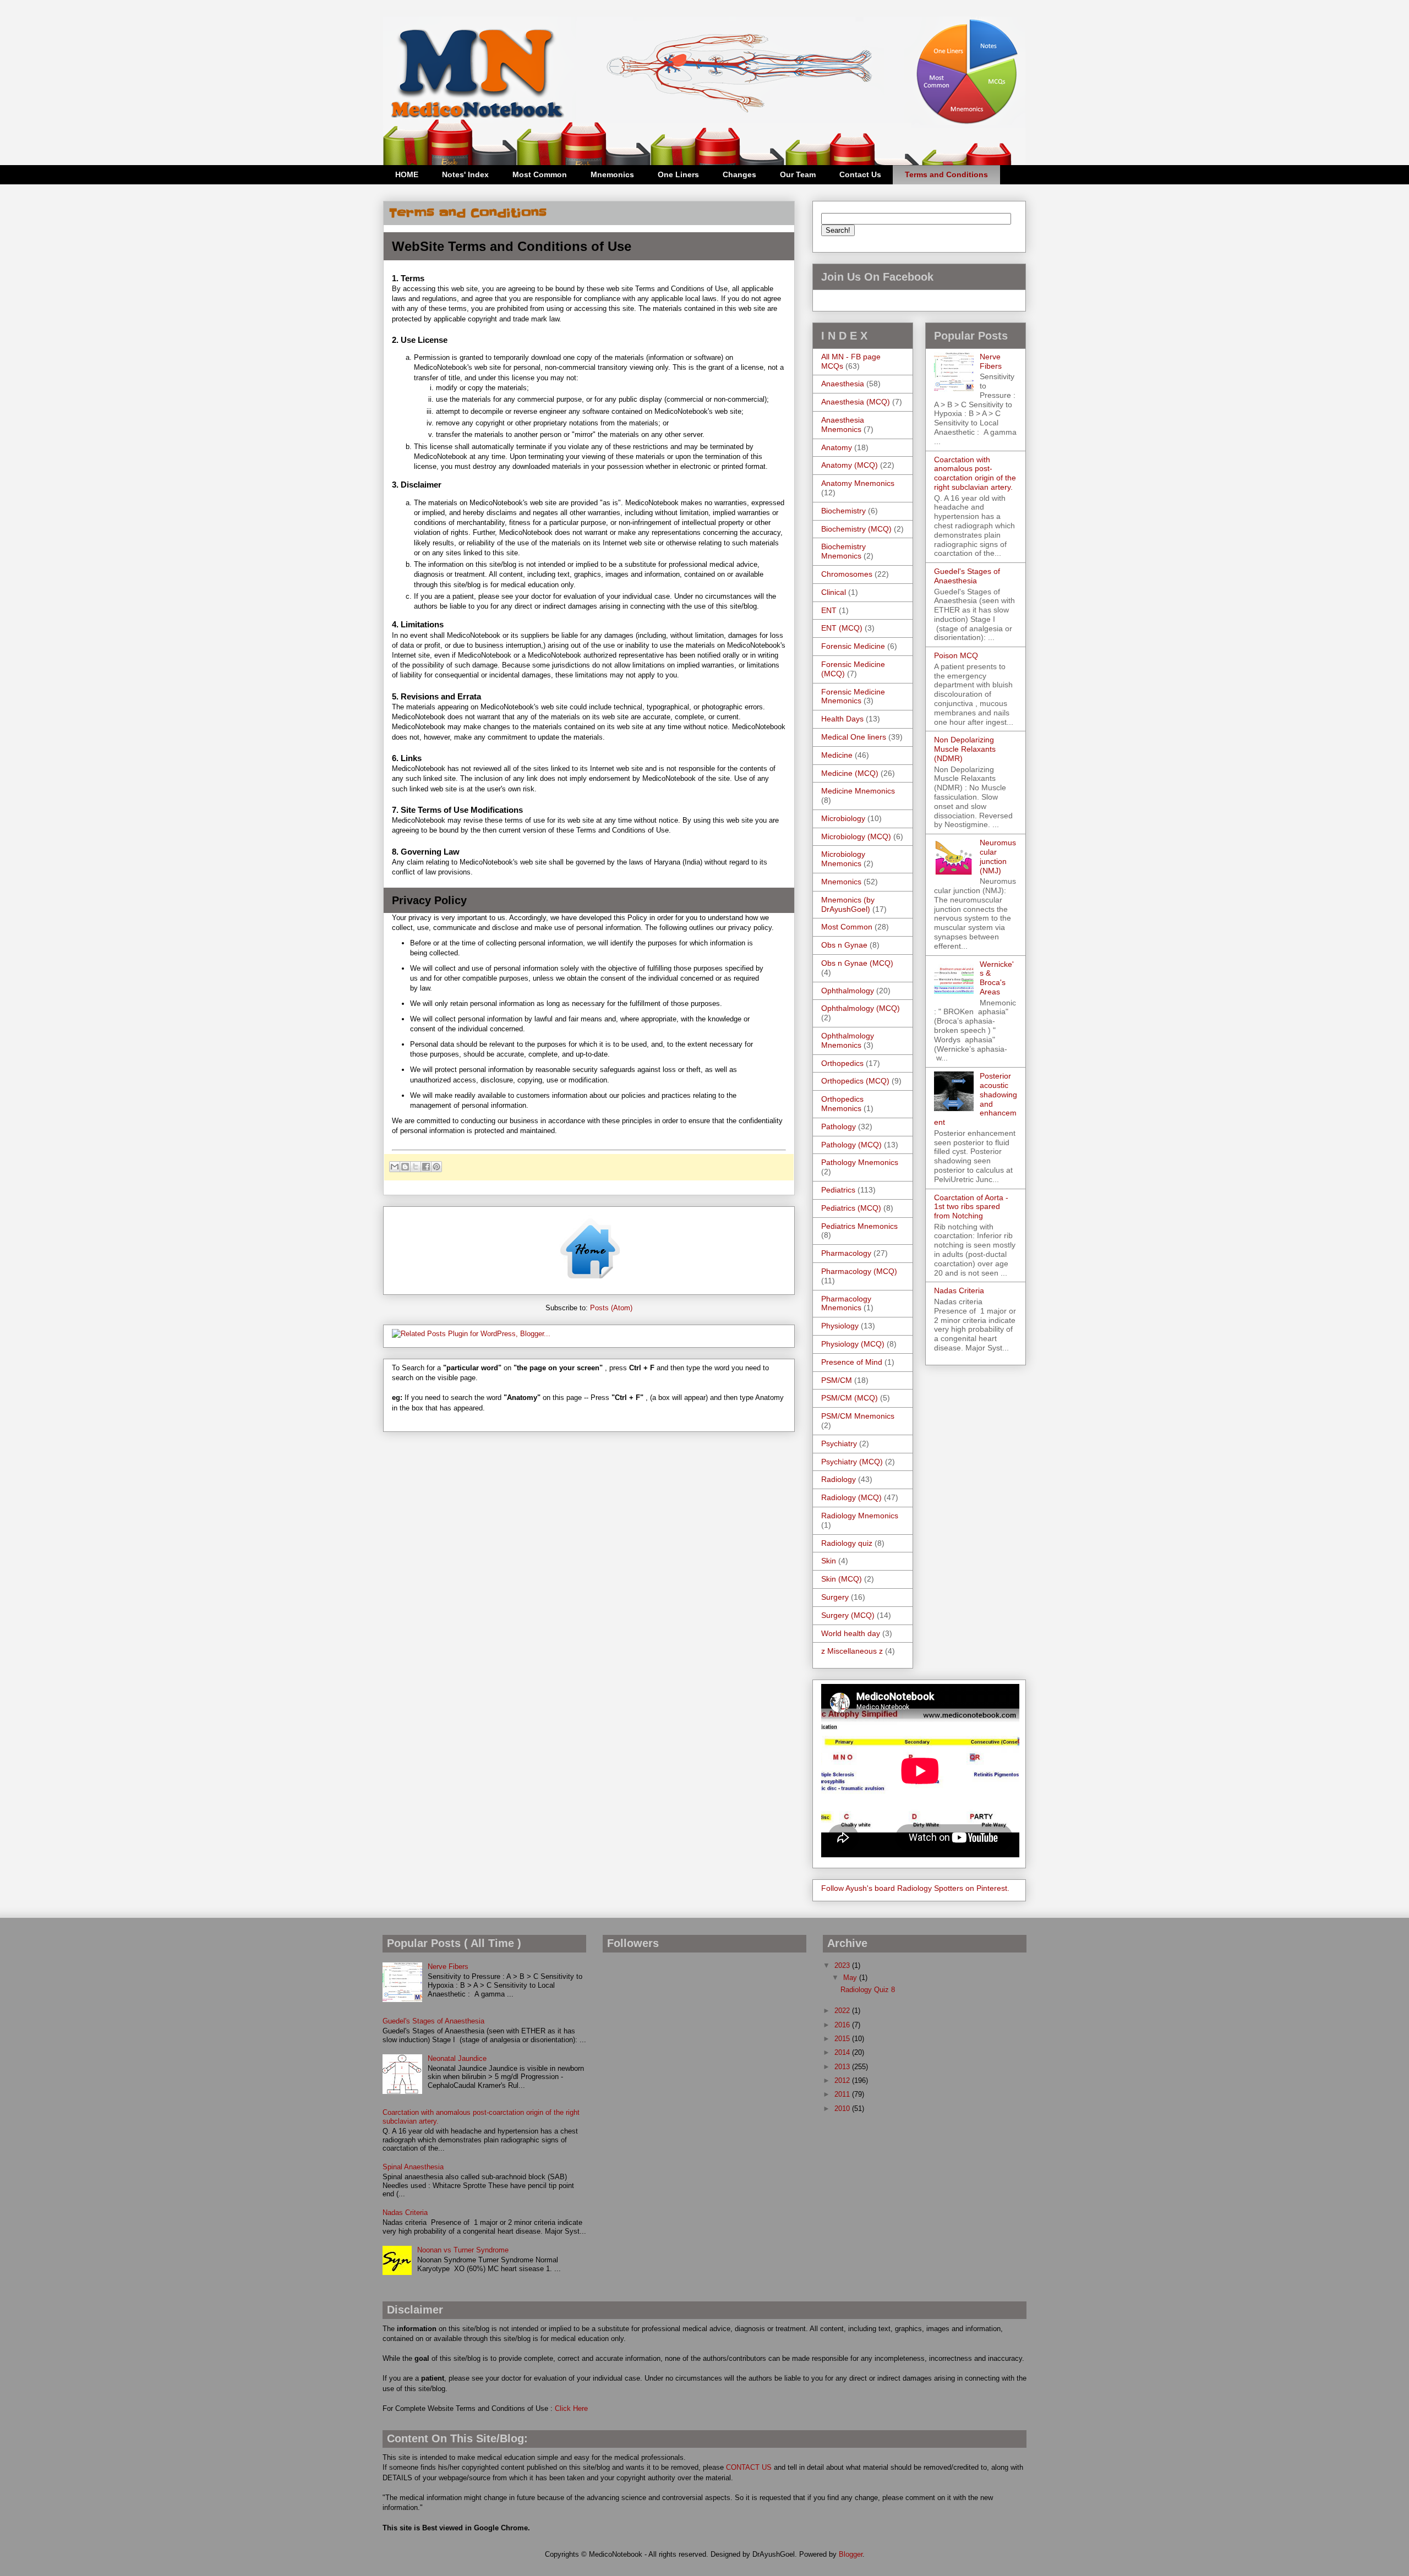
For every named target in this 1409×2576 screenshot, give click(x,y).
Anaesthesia (843, 384)
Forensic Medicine (853, 646)
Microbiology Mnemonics (843, 859)
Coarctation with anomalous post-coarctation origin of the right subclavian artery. (975, 473)
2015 (843, 2039)
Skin (829, 1561)
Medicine (837, 755)
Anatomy (837, 447)
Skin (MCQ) (842, 1579)
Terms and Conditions (946, 174)
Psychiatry (839, 1443)
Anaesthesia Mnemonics (843, 425)
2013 (843, 2067)
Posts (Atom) (611, 1308)
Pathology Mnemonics (860, 1162)
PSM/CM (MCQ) (850, 1398)
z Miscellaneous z (852, 1651)
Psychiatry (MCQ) (852, 1462)
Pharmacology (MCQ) (859, 1271)
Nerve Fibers (991, 361)
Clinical (834, 592)
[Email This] (395, 1167)
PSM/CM (837, 1380)
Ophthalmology (848, 991)
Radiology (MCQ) (851, 1497)
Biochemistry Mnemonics (843, 551)
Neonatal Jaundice (457, 2058)
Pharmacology (846, 1253)
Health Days (842, 719)
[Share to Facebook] (426, 1167)
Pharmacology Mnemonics (846, 1303)
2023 (843, 1965)
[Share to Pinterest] (436, 1167)
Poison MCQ (956, 655)
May (851, 1978)
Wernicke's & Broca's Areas (997, 978)
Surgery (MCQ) (848, 1615)
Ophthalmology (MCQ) (861, 1008)
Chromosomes (847, 574)
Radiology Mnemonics (860, 1516)
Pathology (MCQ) (851, 1145)
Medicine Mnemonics (858, 791)
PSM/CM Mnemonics (858, 1416)
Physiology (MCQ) (853, 1344)
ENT (829, 610)
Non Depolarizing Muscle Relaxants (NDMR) (965, 749)
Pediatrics (838, 1190)
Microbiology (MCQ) (856, 836)
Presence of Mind (852, 1362)
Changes (739, 174)
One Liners (678, 174)
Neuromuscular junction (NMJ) (998, 856)
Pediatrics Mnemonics (859, 1226)
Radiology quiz (847, 1543)
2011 (843, 2094)
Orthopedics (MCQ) (855, 1081)
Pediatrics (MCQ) (851, 1208)
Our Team (798, 174)
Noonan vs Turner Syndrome (463, 2250)
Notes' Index (465, 174)
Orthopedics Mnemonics (842, 1104)
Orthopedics (842, 1063)
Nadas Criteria (959, 1290)
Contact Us (860, 174)
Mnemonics (612, 174)
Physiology (840, 1326)
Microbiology (843, 818)
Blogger (851, 2554)
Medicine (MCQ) (850, 773)
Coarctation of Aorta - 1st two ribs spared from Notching (971, 1207)
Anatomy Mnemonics (858, 483)
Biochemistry (843, 511)
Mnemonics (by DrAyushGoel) (848, 904)
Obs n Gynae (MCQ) (857, 963)
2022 (843, 2011)
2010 (843, 2109)
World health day (851, 1633)
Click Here (571, 2408)
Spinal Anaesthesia (413, 2167)
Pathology (839, 1126)
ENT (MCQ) (842, 628)
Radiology (839, 1479)
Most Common (540, 174)
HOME (407, 174)
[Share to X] (416, 1167)
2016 (843, 2025)
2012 (843, 2080)
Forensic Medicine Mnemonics (853, 696)
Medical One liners (854, 737)
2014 (843, 2052)
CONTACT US (749, 2467)
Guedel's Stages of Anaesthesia (967, 576)
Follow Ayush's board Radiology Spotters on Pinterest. (915, 1888)
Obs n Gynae (844, 945)
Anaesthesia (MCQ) (856, 402)
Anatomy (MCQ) (850, 465)
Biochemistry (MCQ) (856, 529)
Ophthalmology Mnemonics (848, 1040)
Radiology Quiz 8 (868, 1990)
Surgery (835, 1597)
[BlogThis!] (405, 1167)
